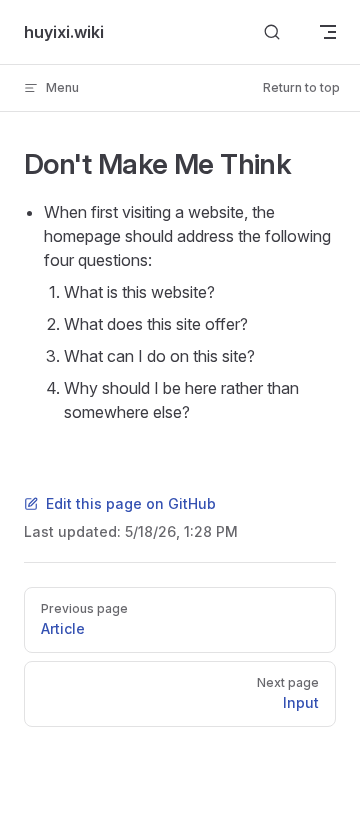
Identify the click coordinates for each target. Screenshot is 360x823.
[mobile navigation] (328, 32)
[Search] (272, 32)
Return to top (301, 87)
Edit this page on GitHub (131, 503)
